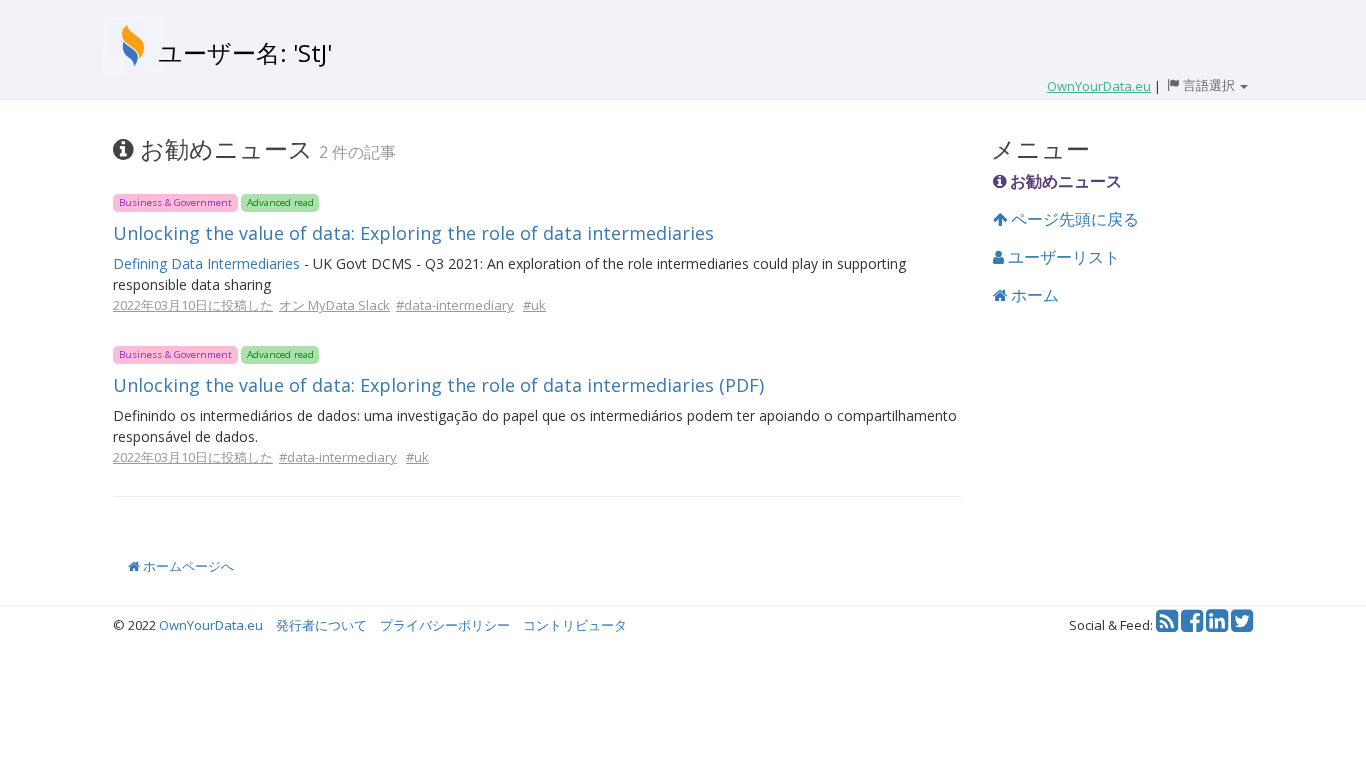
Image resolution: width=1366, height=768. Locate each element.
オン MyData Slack (334, 305)
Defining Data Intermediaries (206, 263)
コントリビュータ (575, 625)
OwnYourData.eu (211, 625)
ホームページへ (187, 566)
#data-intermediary (455, 305)
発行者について (321, 625)
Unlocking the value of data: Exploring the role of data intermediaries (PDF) (438, 385)
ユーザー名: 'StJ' (245, 52)
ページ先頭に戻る (1073, 219)
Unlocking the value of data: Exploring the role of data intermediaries (413, 233)
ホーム (1033, 295)
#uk (534, 305)
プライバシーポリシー (445, 625)
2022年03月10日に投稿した (193, 305)
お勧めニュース (1064, 181)
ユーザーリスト (1062, 257)
